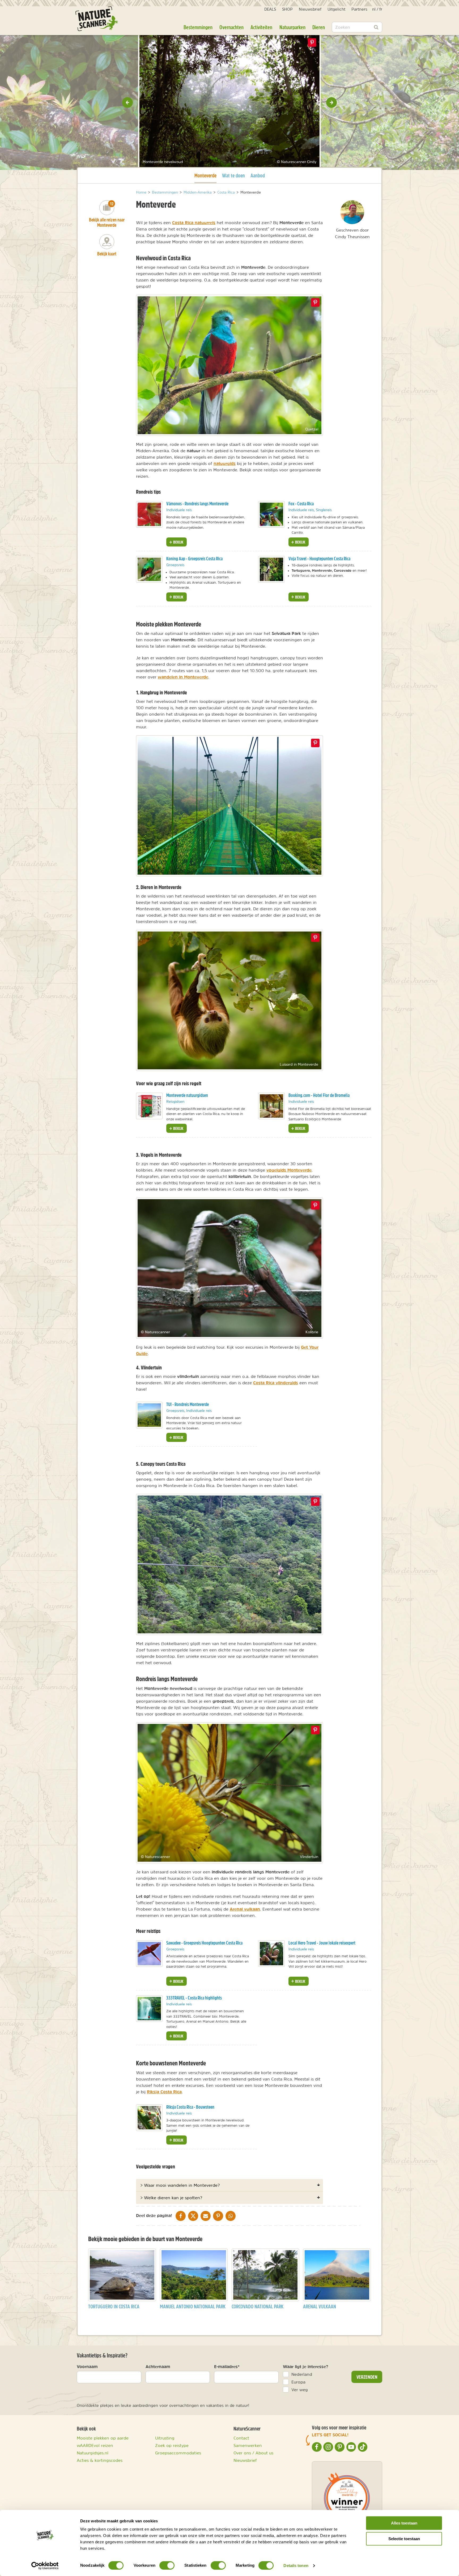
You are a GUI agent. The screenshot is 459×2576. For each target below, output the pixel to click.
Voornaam (87, 2366)
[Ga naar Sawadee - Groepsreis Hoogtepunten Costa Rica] (149, 1954)
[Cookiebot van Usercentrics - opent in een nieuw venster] (45, 2566)
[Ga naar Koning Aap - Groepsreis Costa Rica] (149, 569)
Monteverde (205, 175)
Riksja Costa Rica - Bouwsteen (190, 2107)
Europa (298, 2382)
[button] (127, 102)
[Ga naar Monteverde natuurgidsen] (149, 1106)
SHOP (287, 9)
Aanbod (258, 175)
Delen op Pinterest (312, 42)
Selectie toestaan (404, 2539)
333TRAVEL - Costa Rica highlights (194, 1998)
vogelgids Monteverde (289, 1170)
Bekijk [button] (178, 542)
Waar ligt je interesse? (306, 2366)
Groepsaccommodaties (178, 2453)
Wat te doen (233, 175)
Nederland (302, 2374)
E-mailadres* (227, 2366)
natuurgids (225, 463)
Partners (359, 9)
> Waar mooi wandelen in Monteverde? (180, 2185)
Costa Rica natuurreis (194, 223)
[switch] (167, 2565)
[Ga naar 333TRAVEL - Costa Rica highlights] (149, 2009)
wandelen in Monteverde (183, 677)
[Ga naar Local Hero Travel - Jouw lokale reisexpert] (271, 1954)
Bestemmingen (198, 27)
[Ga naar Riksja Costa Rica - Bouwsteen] (149, 2118)
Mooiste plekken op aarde (103, 2438)
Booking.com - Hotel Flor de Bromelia (319, 1095)
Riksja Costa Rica (164, 2092)
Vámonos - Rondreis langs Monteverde (197, 504)
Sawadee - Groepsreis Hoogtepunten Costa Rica (204, 1943)
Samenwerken (248, 2445)
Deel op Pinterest (315, 302)
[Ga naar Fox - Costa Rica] (271, 514)
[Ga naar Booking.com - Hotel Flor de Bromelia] (271, 1106)
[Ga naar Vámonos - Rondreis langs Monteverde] (149, 514)
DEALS (270, 9)
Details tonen (296, 2566)
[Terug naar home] (97, 19)
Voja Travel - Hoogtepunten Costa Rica (319, 559)
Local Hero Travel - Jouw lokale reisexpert (322, 1943)
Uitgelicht (336, 9)
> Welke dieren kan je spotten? (171, 2198)
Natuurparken (292, 27)
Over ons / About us (253, 2453)
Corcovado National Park (258, 2306)
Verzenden (367, 2377)
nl (374, 9)
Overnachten (231, 27)
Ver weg (300, 2390)
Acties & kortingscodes (100, 2460)
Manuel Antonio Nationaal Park (193, 2306)
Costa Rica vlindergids (276, 1383)
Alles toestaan (404, 2523)
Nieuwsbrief (310, 9)
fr (381, 9)
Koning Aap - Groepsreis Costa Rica (194, 559)
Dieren (319, 27)
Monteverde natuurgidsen (187, 1095)
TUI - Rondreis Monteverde (188, 1404)
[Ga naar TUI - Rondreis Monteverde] (149, 1415)
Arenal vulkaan (245, 1909)
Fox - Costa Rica (301, 504)
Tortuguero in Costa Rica (114, 2306)
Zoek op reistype (172, 2445)
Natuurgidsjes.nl (93, 2453)
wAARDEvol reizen (95, 2445)
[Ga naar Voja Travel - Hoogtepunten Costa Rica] (271, 569)
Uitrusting (165, 2438)
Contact (241, 2438)
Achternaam (158, 2366)
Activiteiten (261, 27)
